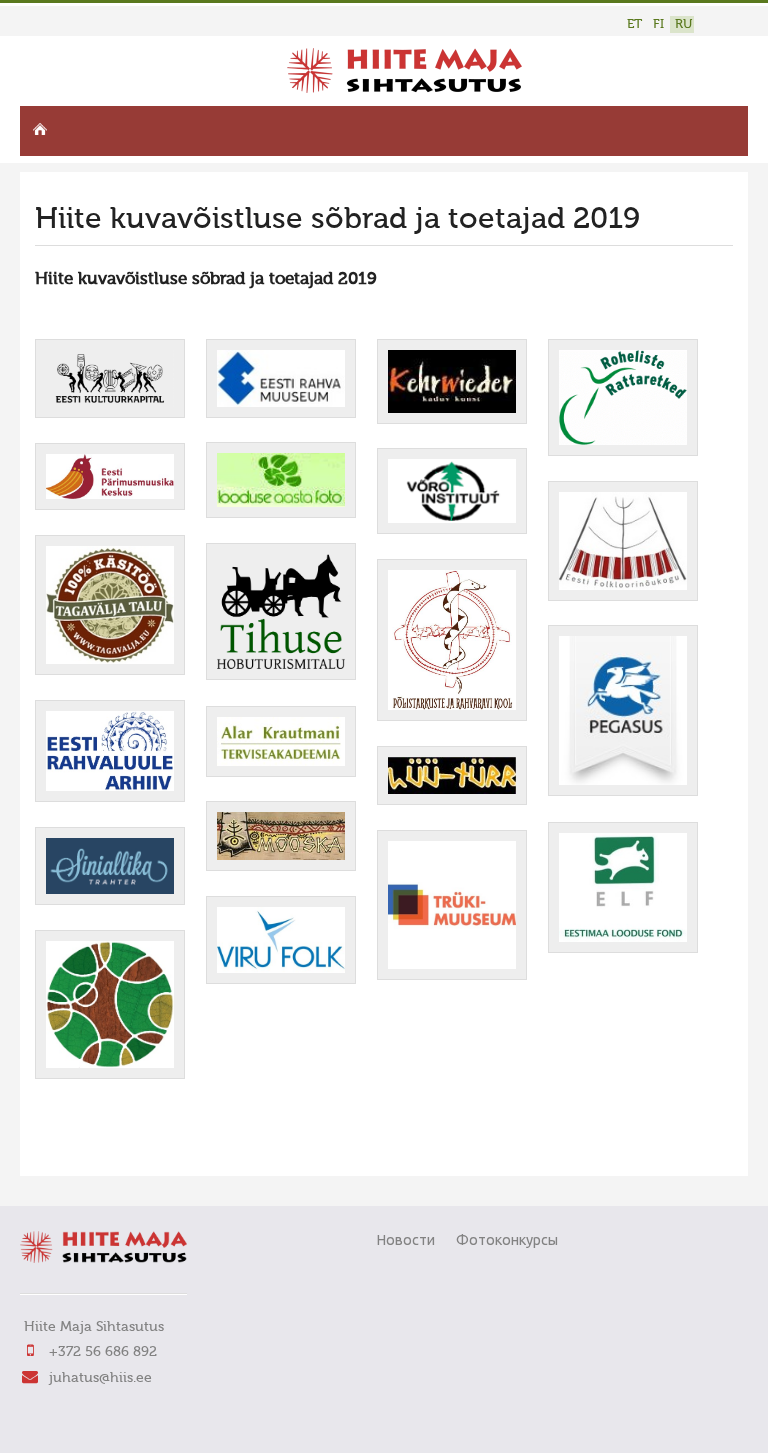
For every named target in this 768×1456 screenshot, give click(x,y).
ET (634, 24)
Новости (405, 1241)
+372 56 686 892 (103, 1352)
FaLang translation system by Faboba (105, 1148)
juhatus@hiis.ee (100, 1378)
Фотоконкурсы (507, 1241)
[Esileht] (404, 89)
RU (683, 24)
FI (658, 24)
